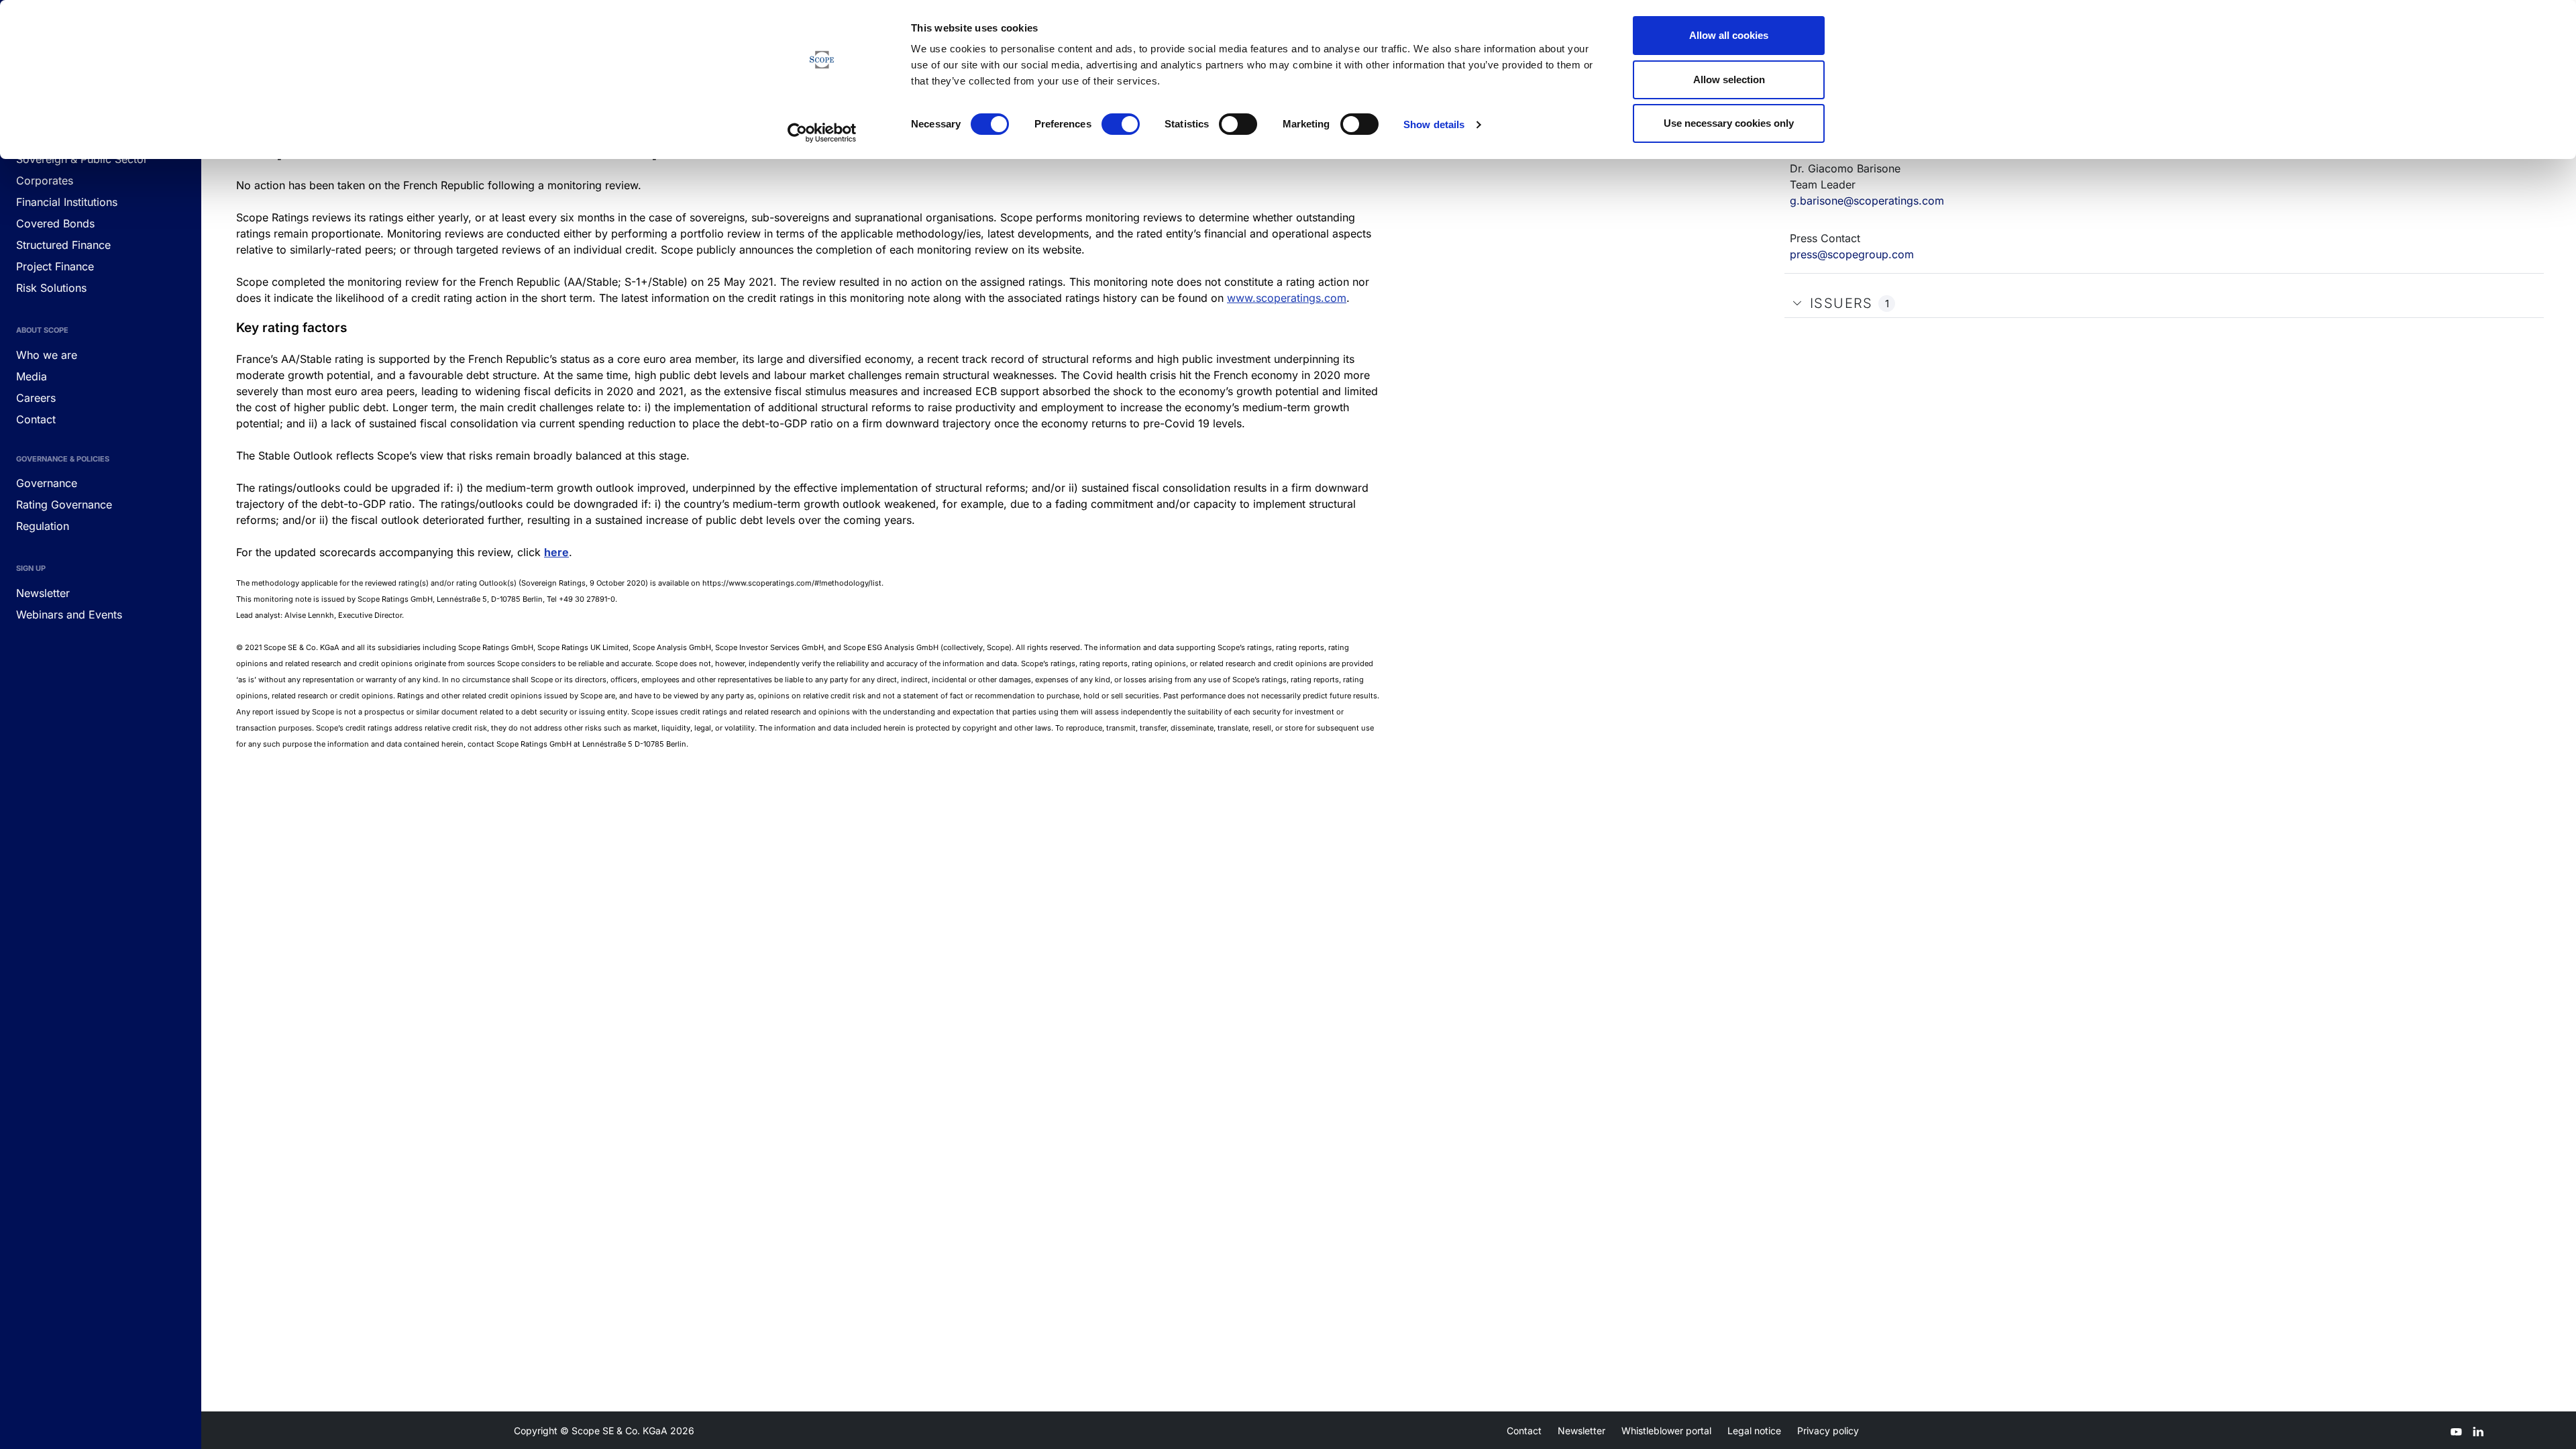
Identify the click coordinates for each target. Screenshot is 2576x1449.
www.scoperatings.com (1287, 298)
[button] (1797, 303)
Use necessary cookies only (1729, 123)
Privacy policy (1828, 1431)
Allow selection (1729, 79)
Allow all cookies (1729, 35)
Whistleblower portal (1666, 1431)
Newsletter (1581, 1431)
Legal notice (1754, 1431)
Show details (1434, 124)
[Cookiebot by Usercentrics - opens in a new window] (822, 133)
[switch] (1121, 124)
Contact (1524, 1431)
